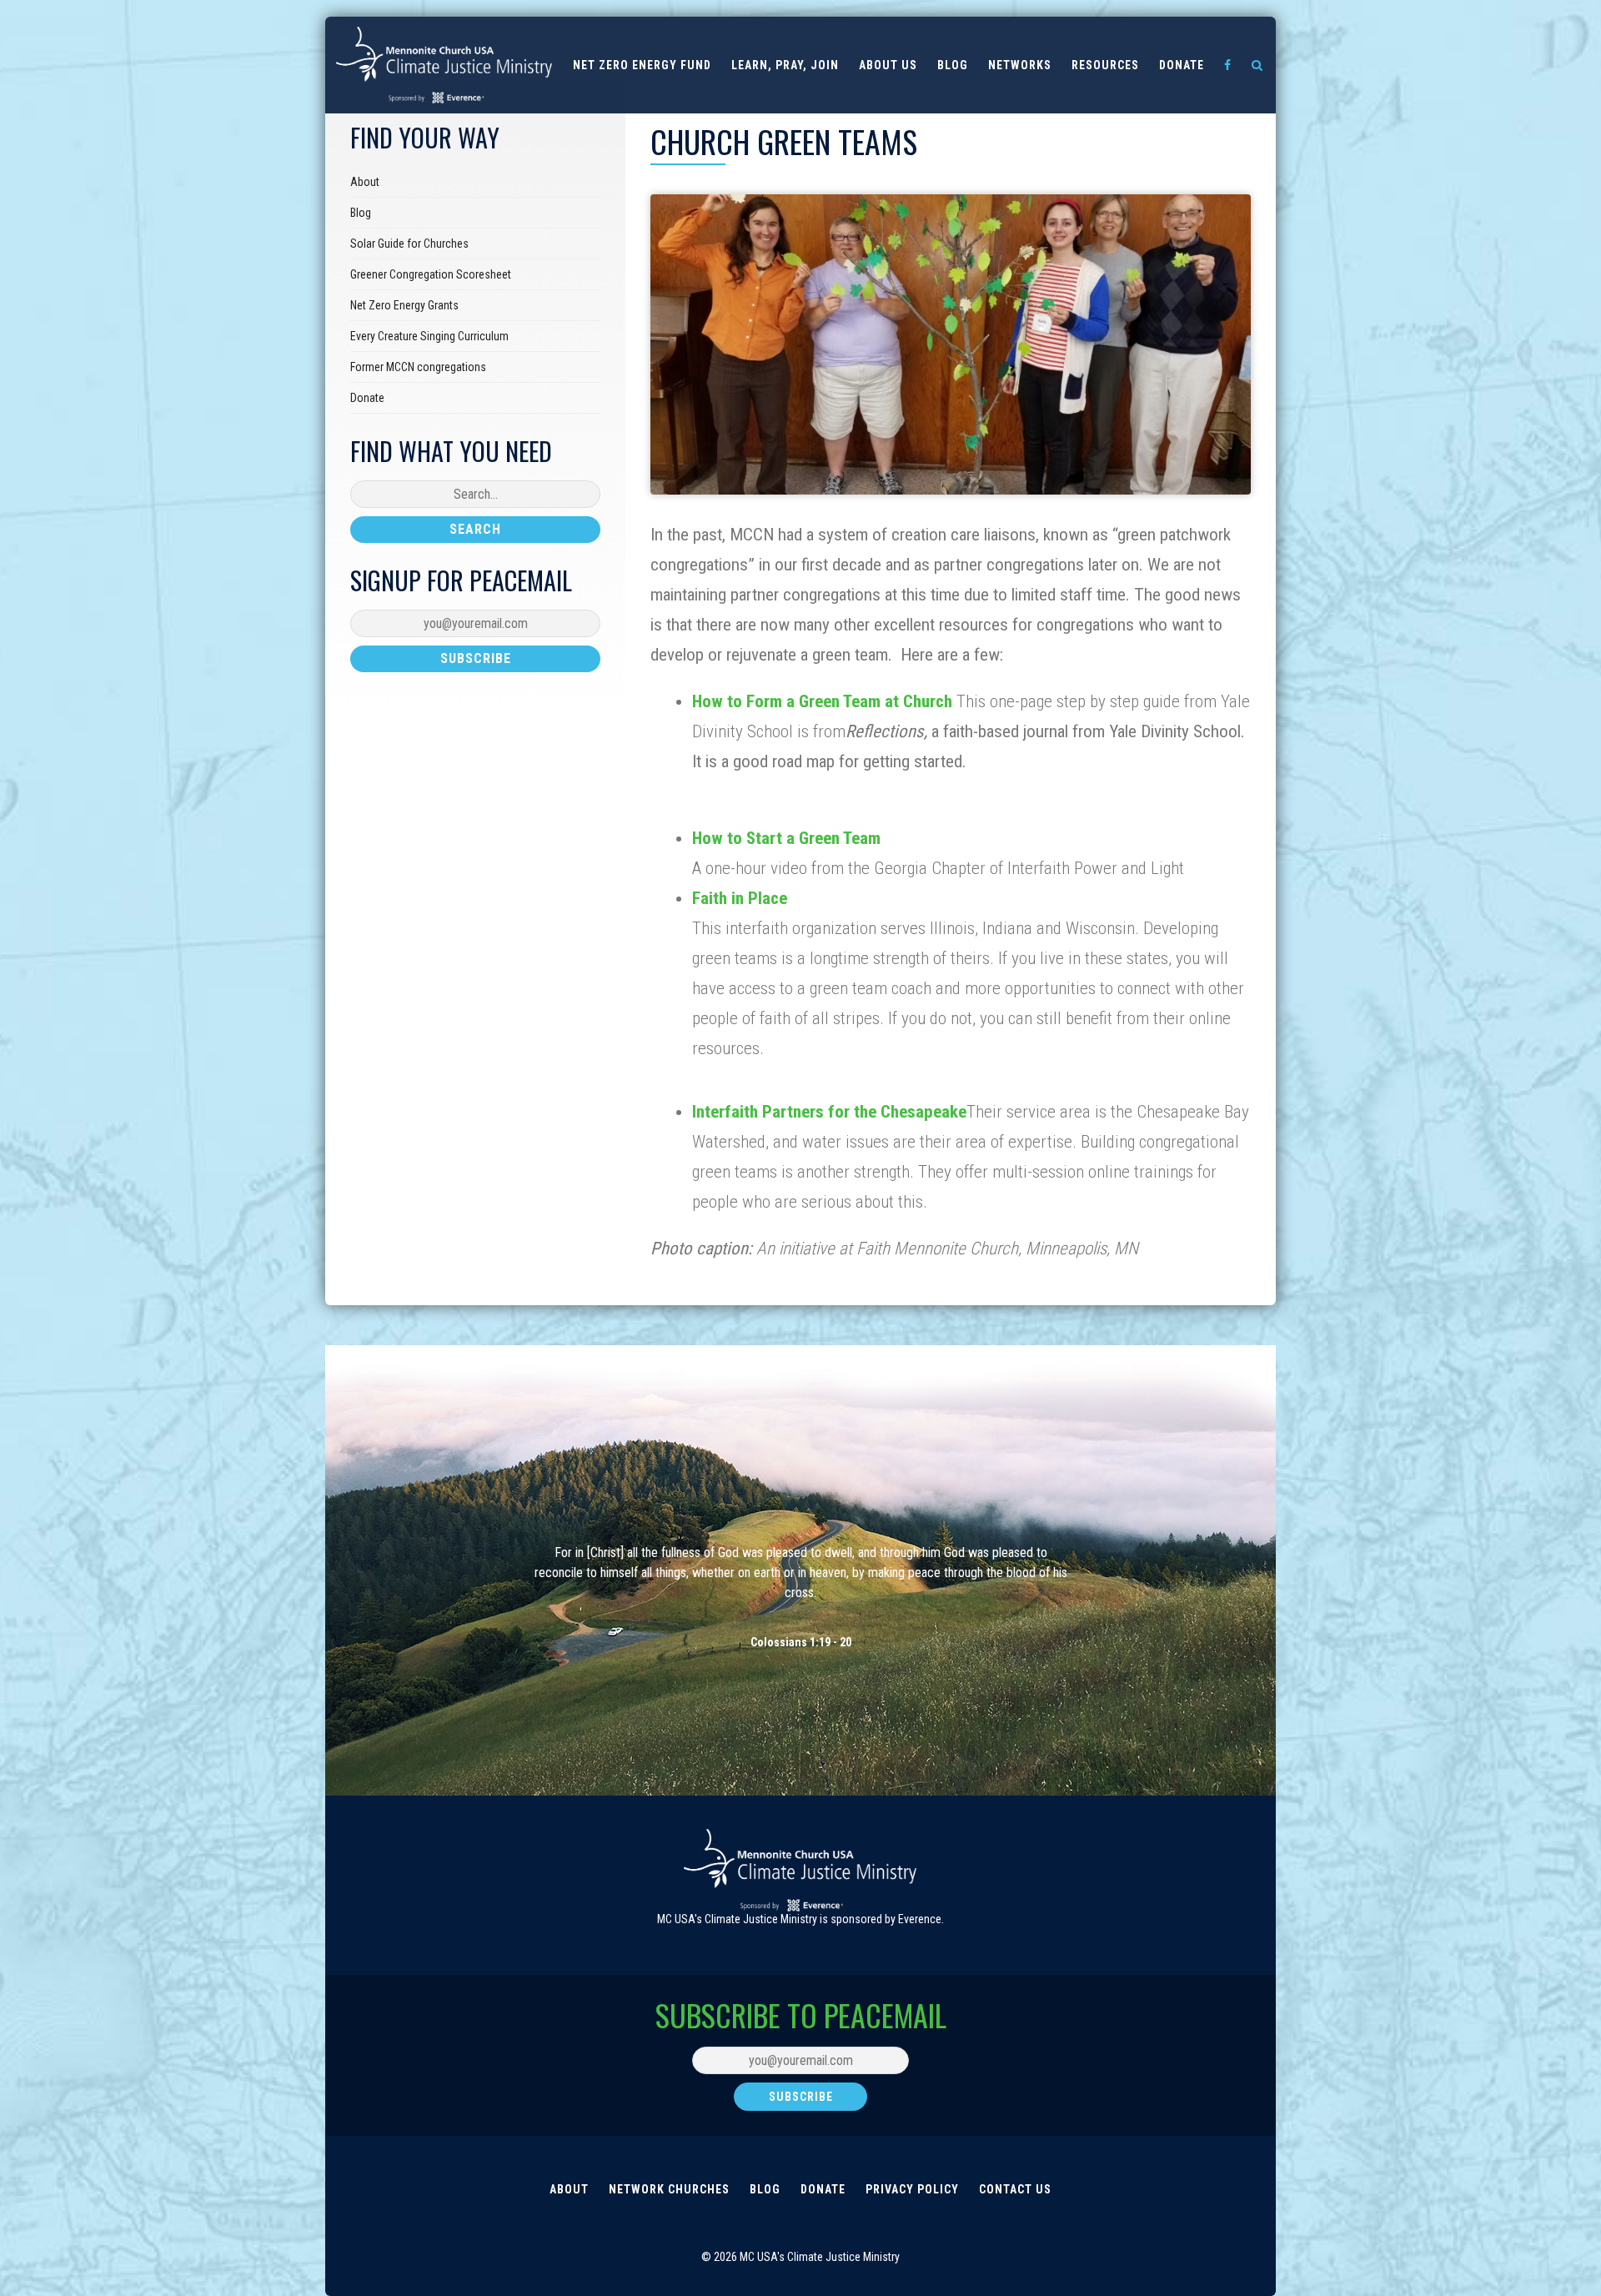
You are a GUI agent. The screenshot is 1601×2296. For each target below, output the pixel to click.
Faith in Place (740, 898)
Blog (953, 65)
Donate (1182, 65)
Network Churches (669, 2189)
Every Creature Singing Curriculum (429, 336)
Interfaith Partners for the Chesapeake (829, 1112)
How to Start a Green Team (786, 838)
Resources (1105, 65)
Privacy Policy (912, 2189)
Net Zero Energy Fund (642, 65)
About (365, 182)
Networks (1020, 65)
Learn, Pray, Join (785, 65)
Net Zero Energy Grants (404, 305)
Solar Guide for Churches (409, 244)
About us (888, 65)
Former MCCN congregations (418, 367)
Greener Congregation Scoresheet (431, 274)
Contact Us (1015, 2189)
